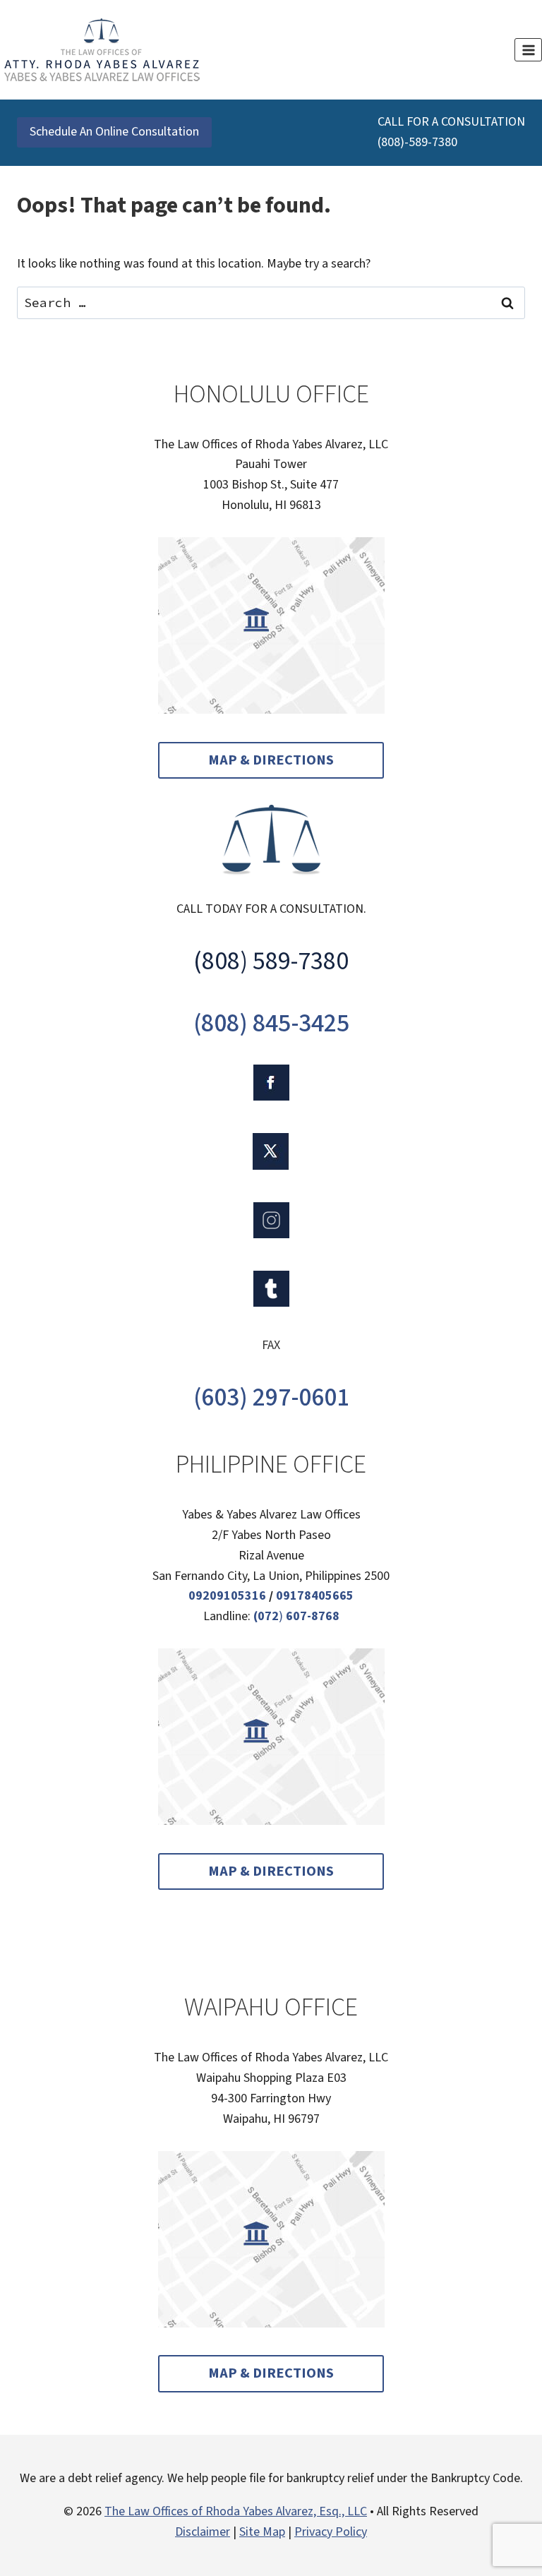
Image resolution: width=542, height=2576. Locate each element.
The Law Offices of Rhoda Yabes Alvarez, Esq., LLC (236, 2511)
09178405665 (315, 1596)
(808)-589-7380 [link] (417, 142)
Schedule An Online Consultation (114, 132)
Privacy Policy (331, 2532)
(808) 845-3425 (271, 1023)
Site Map (262, 2532)
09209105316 (227, 1596)
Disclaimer (203, 2532)
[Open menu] (528, 50)
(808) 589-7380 (271, 961)
